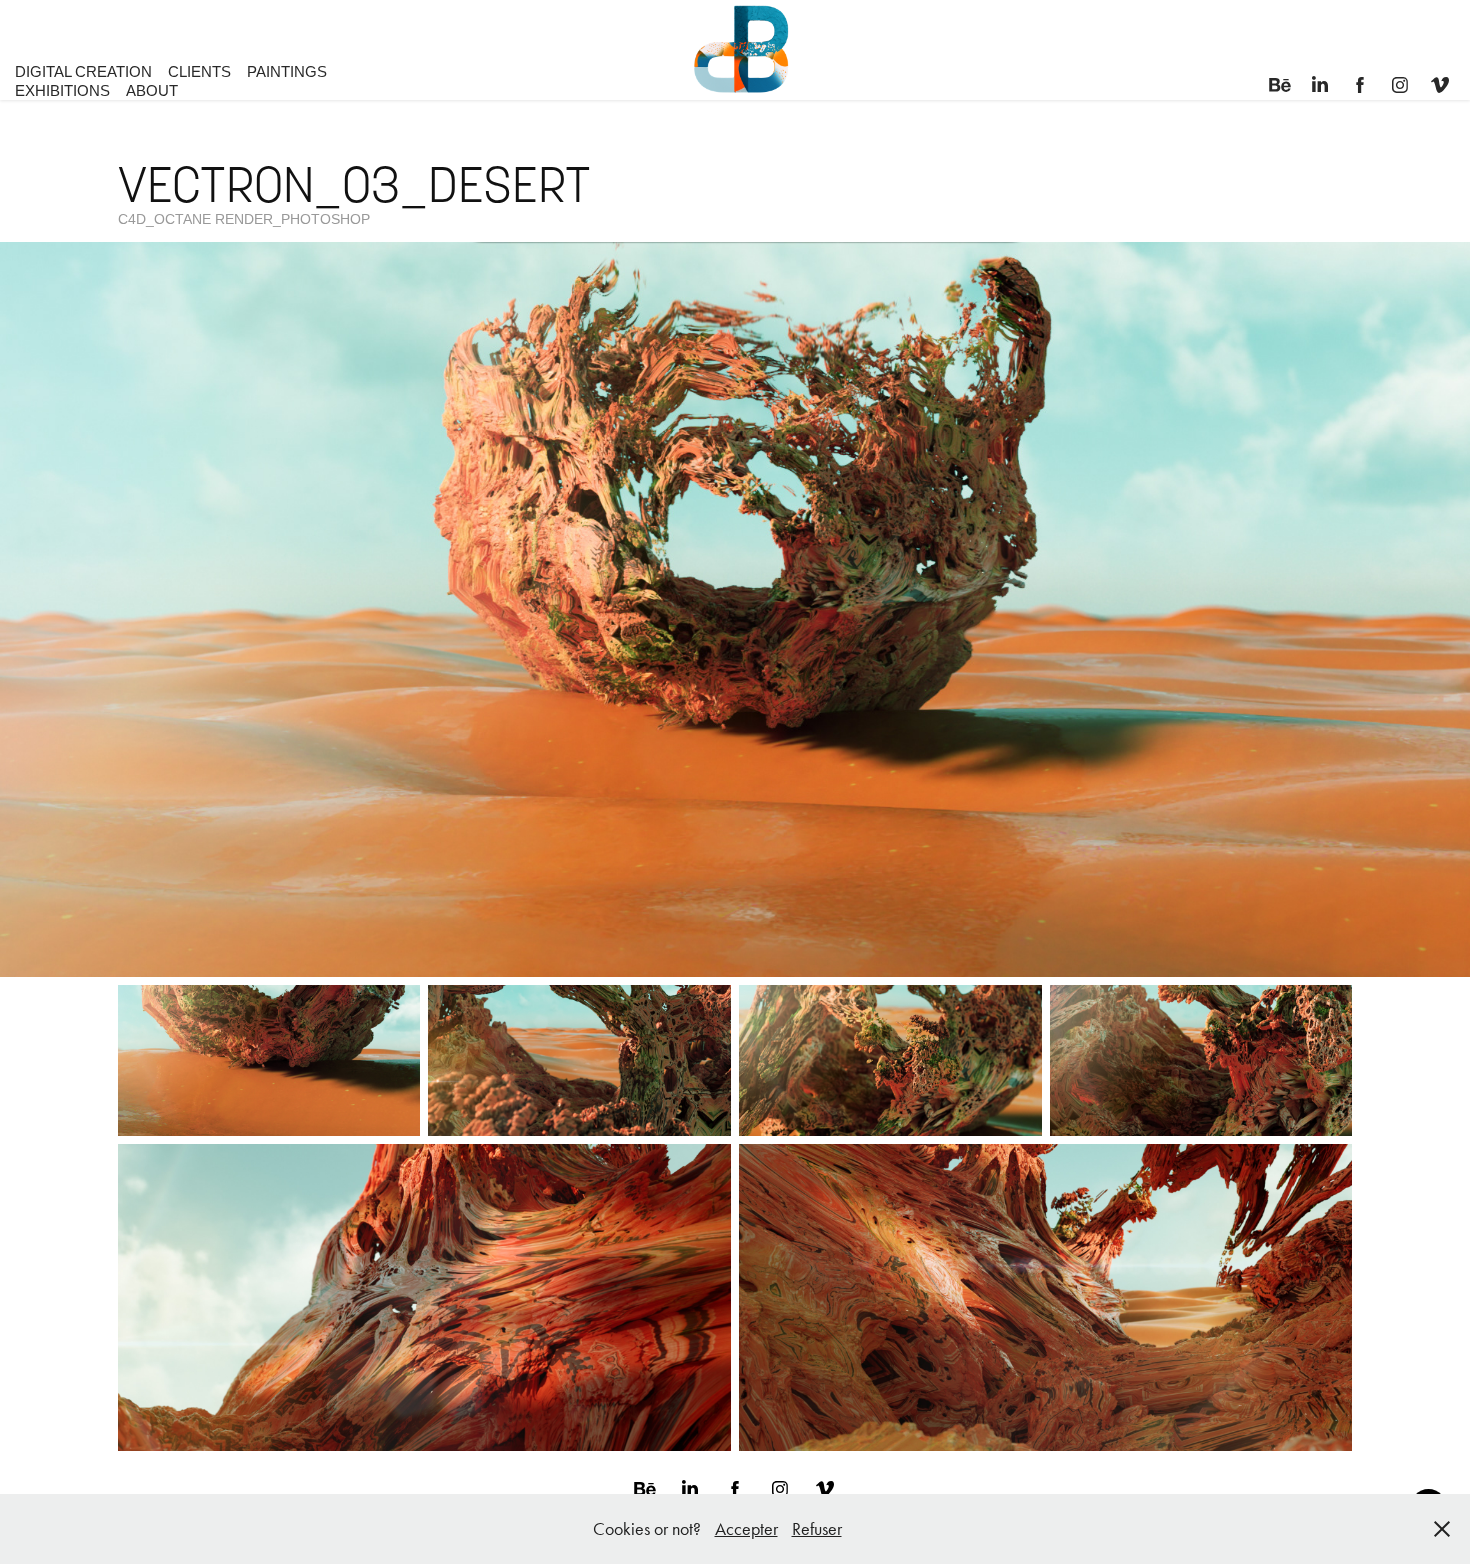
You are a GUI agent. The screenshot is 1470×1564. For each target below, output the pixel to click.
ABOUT (152, 90)
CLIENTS (199, 71)
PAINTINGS (287, 71)
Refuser (817, 1529)
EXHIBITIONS (62, 90)
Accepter (746, 1529)
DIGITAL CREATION (83, 71)
